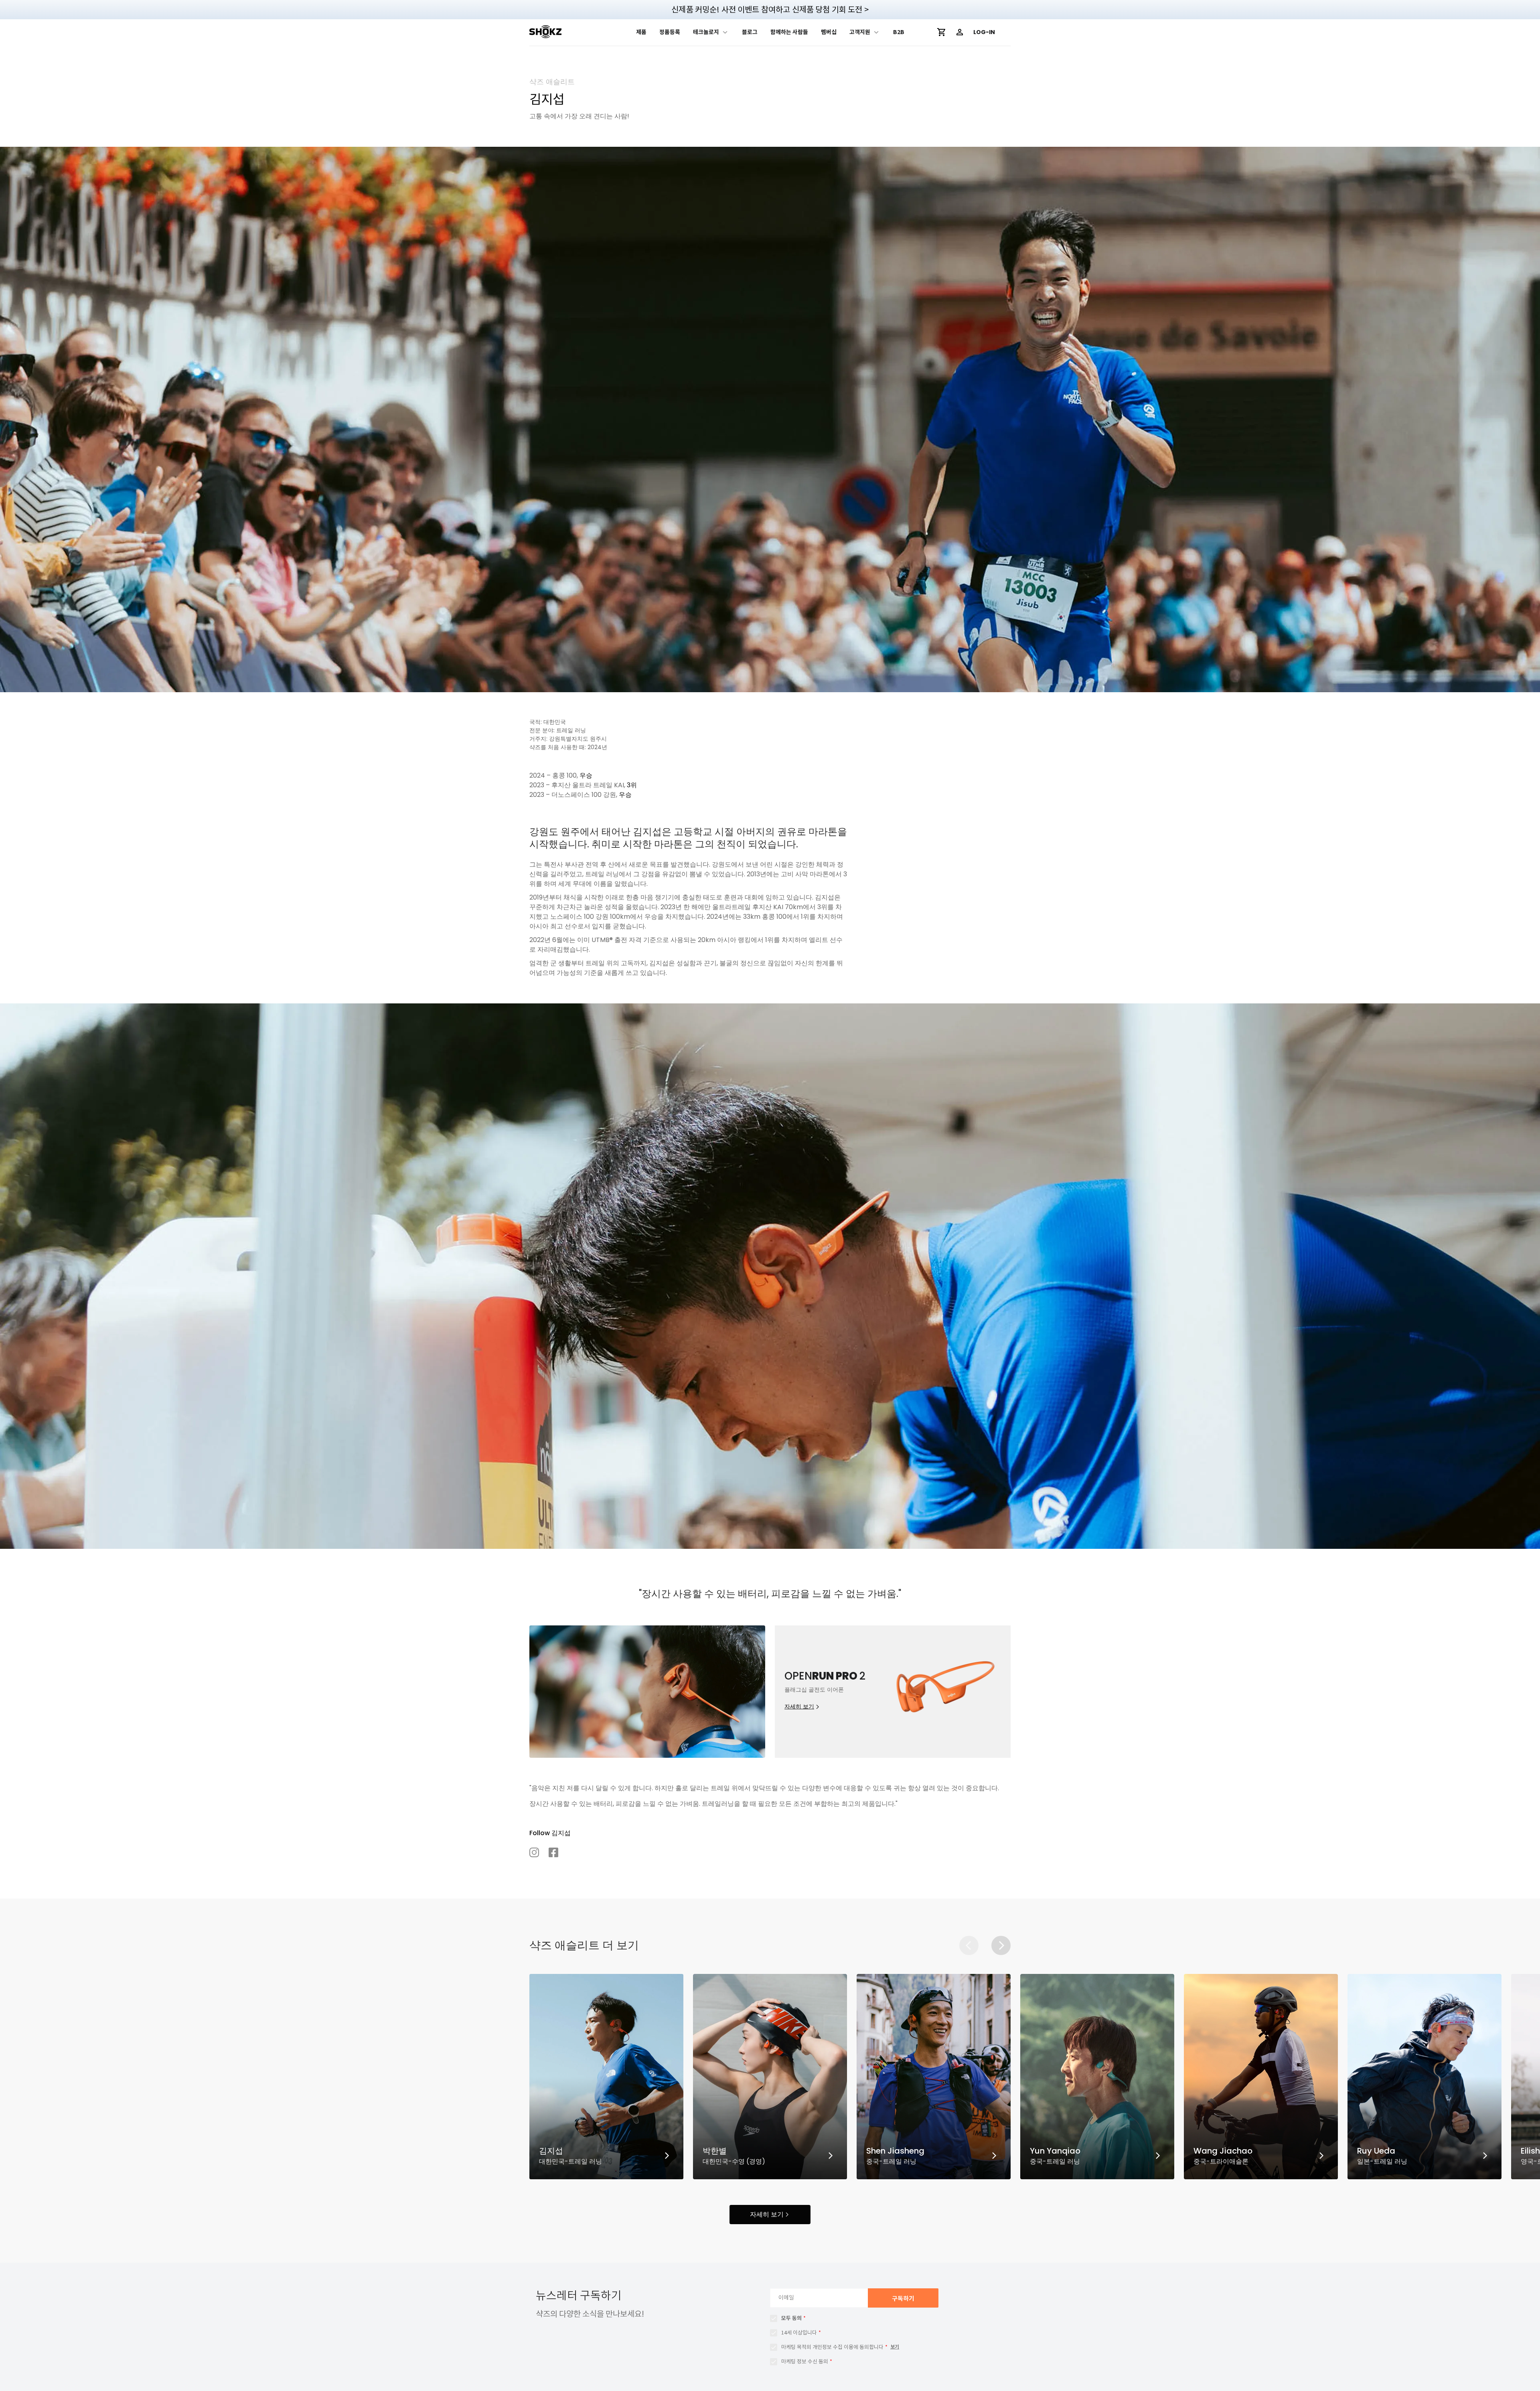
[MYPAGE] (960, 32)
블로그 (750, 32)
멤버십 (829, 32)
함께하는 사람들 (789, 32)
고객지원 (860, 32)
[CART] (941, 32)
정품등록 (670, 32)
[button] (1001, 1945)
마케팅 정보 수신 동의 (805, 2362)
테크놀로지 (706, 32)
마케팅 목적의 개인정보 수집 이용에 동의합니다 (832, 2347)
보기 (895, 2347)
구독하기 (903, 2299)
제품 (641, 32)
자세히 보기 (799, 1706)
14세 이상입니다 (799, 2333)
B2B (899, 32)
